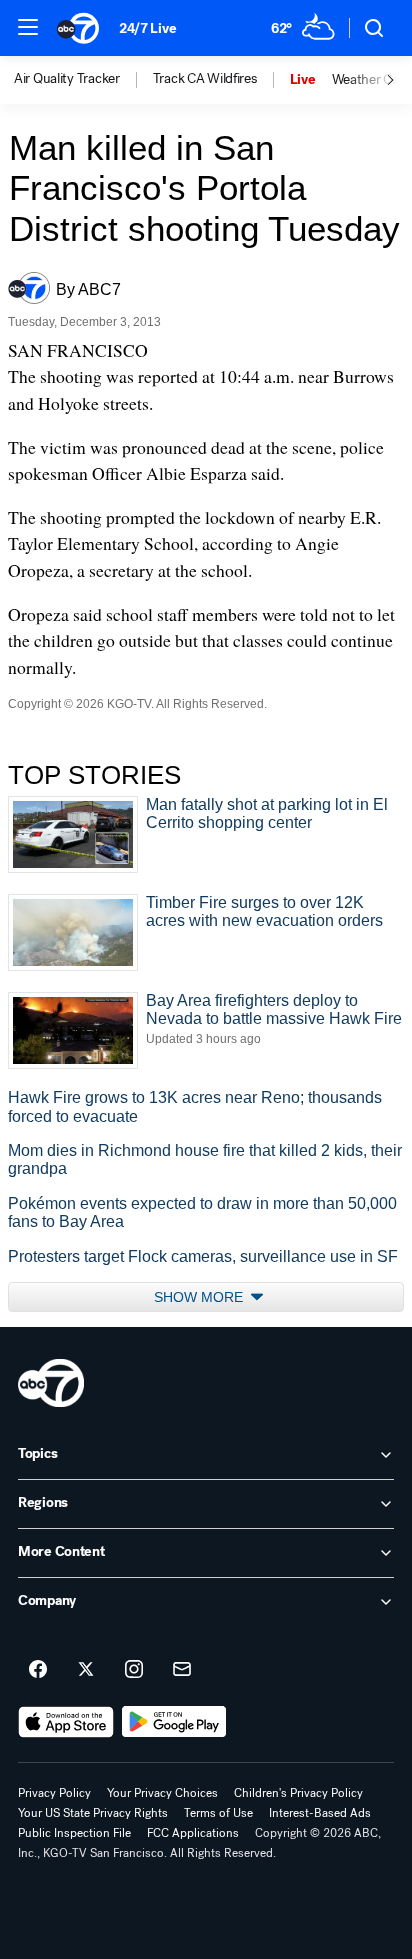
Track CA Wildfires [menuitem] (205, 79)
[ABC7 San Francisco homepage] (78, 28)
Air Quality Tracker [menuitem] (67, 79)
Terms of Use (218, 1813)
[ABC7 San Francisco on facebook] (38, 1670)
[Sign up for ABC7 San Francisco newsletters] (182, 1670)
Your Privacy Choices (162, 1793)
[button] (28, 27)
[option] (83, 80)
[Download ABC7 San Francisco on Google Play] (174, 1722)
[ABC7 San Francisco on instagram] (134, 1670)
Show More (200, 1297)
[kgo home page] (51, 1383)
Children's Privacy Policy (298, 1793)
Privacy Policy (54, 1793)
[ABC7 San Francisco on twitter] (86, 1670)
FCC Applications (193, 1833)
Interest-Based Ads (320, 1813)
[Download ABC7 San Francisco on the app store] (66, 1722)
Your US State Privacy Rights (93, 1813)
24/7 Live (147, 28)
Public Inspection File (74, 1833)
